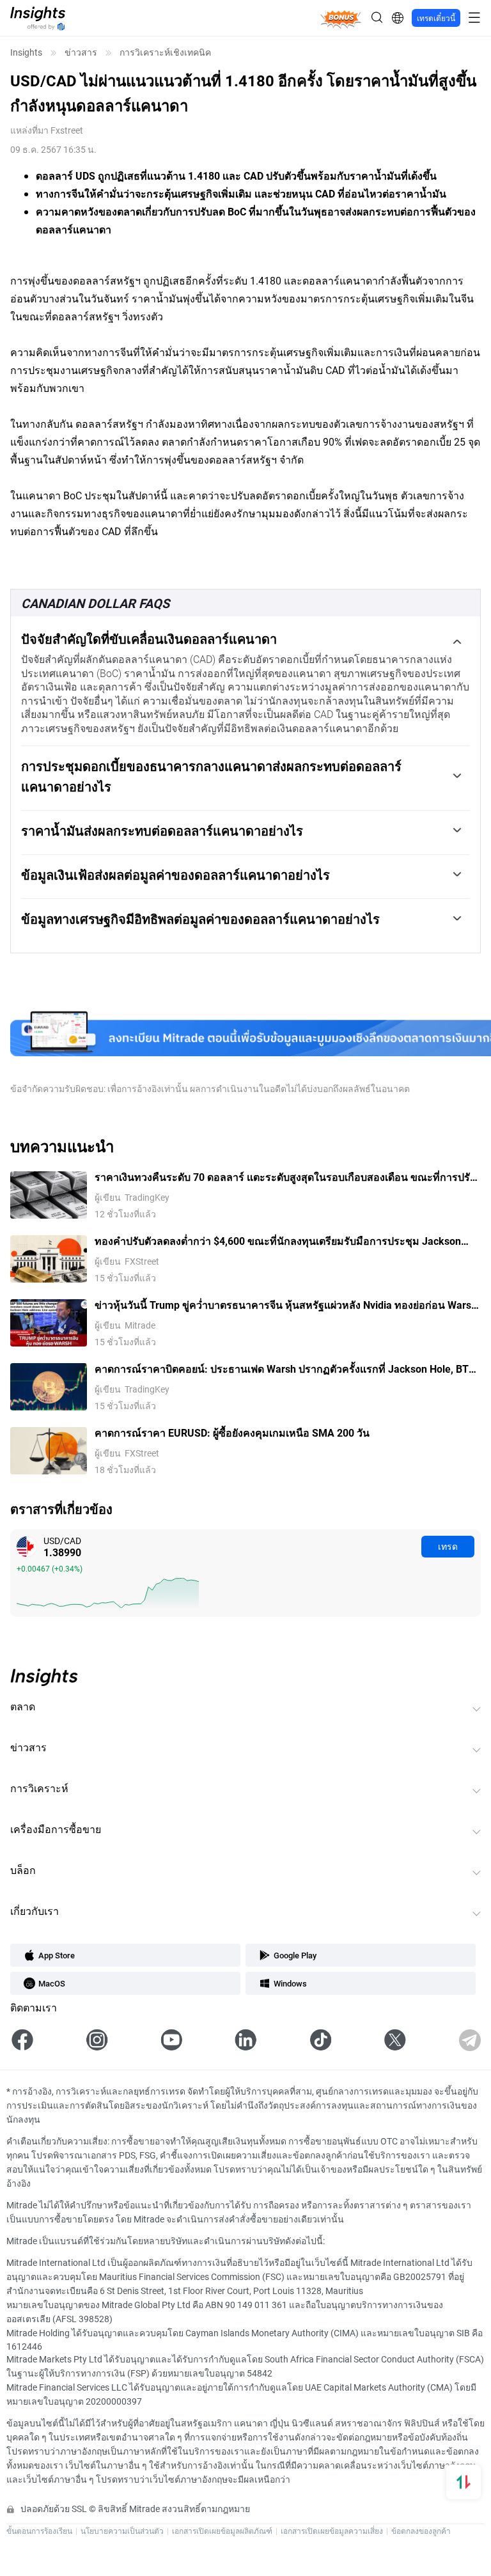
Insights (26, 52)
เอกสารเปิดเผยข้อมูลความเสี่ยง (332, 2531)
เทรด (448, 1546)
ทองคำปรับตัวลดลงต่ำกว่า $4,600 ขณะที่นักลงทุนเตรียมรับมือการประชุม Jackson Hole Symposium (278, 1241)
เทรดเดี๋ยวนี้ (436, 18)
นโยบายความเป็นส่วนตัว (122, 2531)
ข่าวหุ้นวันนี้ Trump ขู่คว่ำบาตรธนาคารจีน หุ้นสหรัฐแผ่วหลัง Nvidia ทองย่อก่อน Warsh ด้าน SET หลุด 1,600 (286, 1305)
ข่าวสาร (81, 52)
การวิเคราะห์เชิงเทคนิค (165, 52)
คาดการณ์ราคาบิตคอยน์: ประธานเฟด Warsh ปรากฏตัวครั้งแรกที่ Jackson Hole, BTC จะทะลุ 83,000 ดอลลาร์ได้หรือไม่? (285, 1369)
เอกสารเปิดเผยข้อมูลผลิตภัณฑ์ (222, 2531)
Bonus (340, 18)
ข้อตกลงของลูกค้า (421, 2531)
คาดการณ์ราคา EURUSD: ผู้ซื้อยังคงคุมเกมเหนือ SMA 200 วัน (232, 1432)
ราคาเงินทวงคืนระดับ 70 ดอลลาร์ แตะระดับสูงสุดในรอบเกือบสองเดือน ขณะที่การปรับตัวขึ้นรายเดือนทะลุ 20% (285, 1177)
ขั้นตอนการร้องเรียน (39, 2531)
